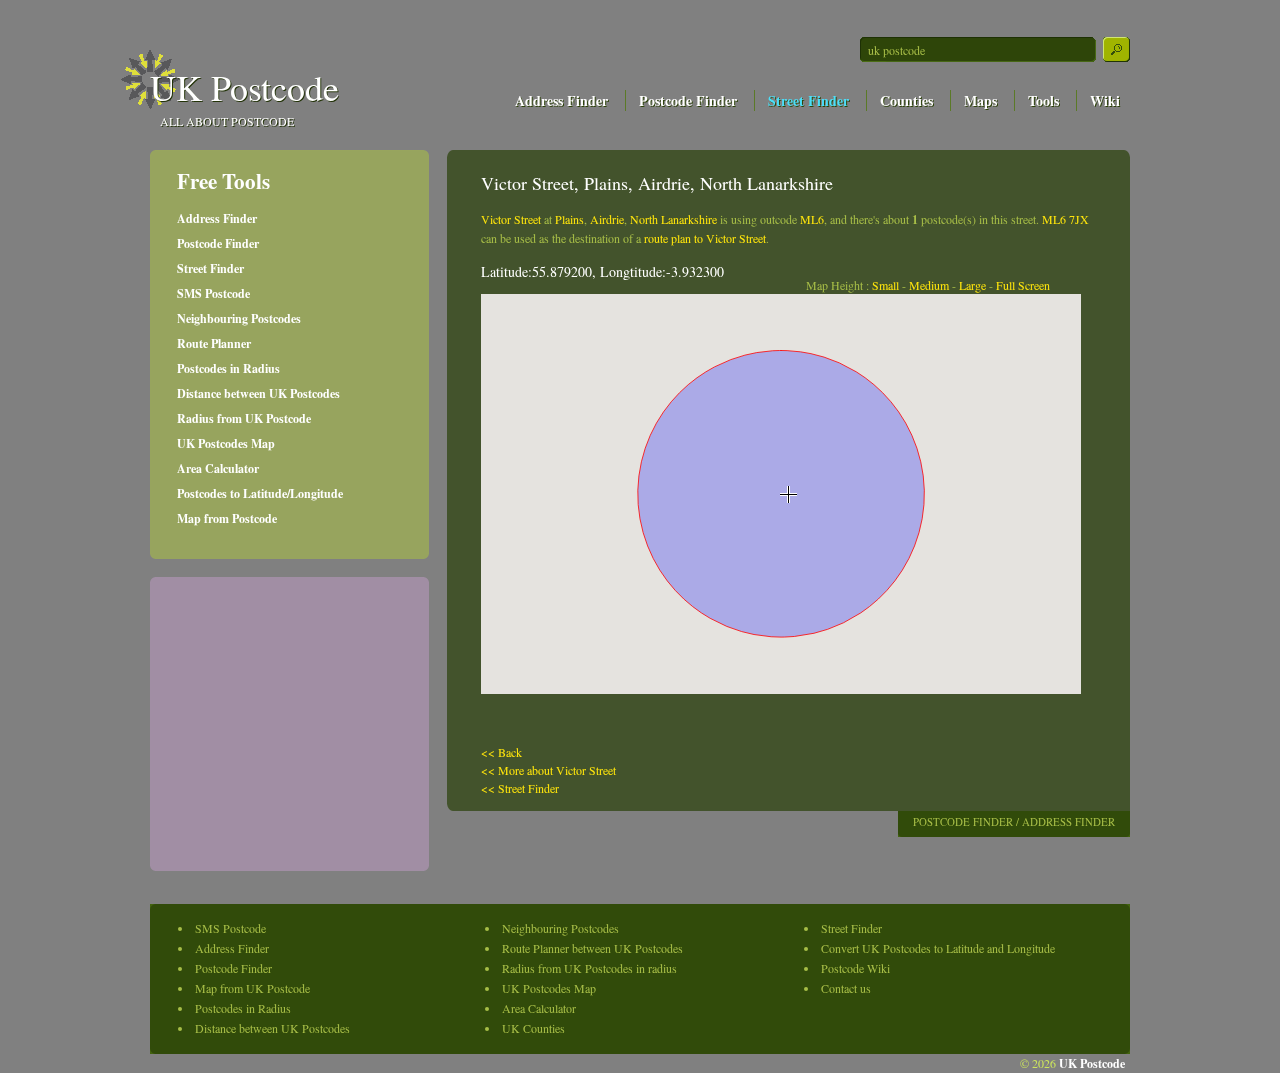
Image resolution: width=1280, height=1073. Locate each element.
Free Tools (223, 181)
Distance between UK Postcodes (258, 393)
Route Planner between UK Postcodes (592, 948)
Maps (980, 100)
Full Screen (1023, 285)
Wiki (1105, 100)
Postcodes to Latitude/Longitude (260, 493)
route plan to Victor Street (705, 238)
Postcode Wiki (855, 968)
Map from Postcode (227, 518)
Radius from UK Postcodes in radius (589, 968)
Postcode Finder (688, 100)
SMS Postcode (213, 293)
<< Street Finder (520, 788)
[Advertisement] (904, 137)
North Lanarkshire (673, 219)
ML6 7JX (1065, 219)
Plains (569, 219)
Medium (929, 285)
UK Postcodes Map (226, 443)
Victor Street (511, 219)
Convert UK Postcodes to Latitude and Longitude (938, 948)
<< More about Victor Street (548, 770)
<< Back (501, 752)
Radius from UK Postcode (244, 418)
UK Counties (533, 1028)
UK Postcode (244, 87)
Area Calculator (218, 468)
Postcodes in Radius (228, 368)
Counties (906, 100)
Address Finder (561, 100)
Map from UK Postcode (252, 988)
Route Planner (214, 343)
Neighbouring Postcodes (239, 318)
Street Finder (808, 100)
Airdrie (607, 219)
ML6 (812, 219)
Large (972, 285)
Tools (1043, 100)
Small (885, 285)
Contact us (846, 988)
